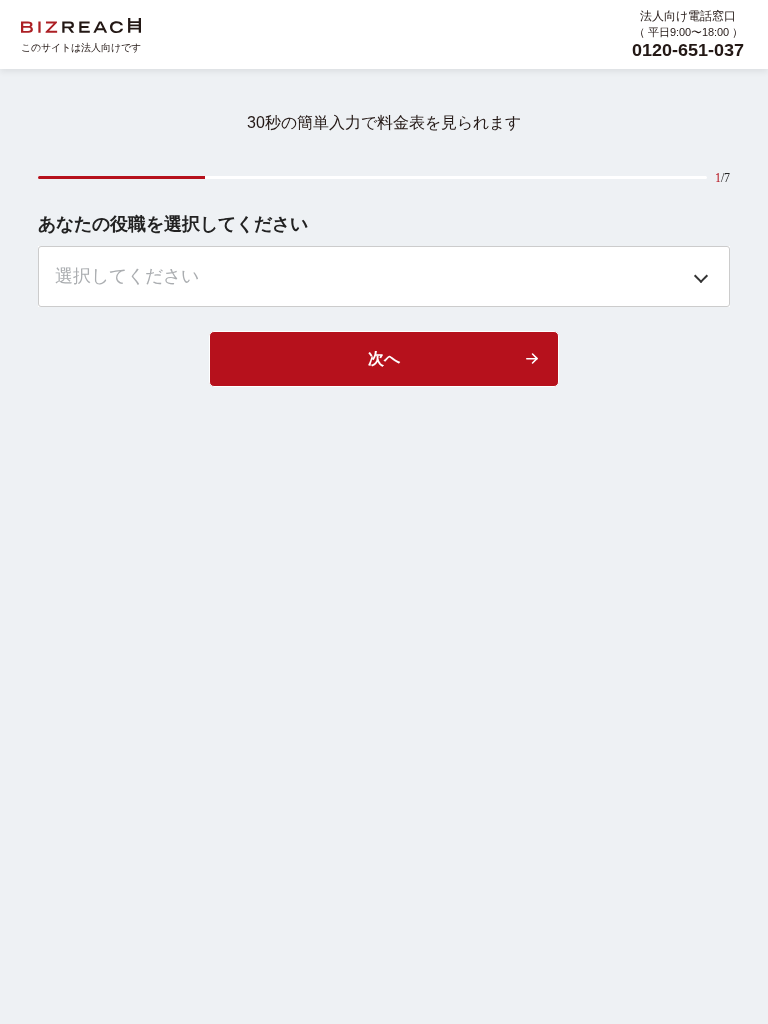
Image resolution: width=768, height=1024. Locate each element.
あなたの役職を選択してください (173, 224)
